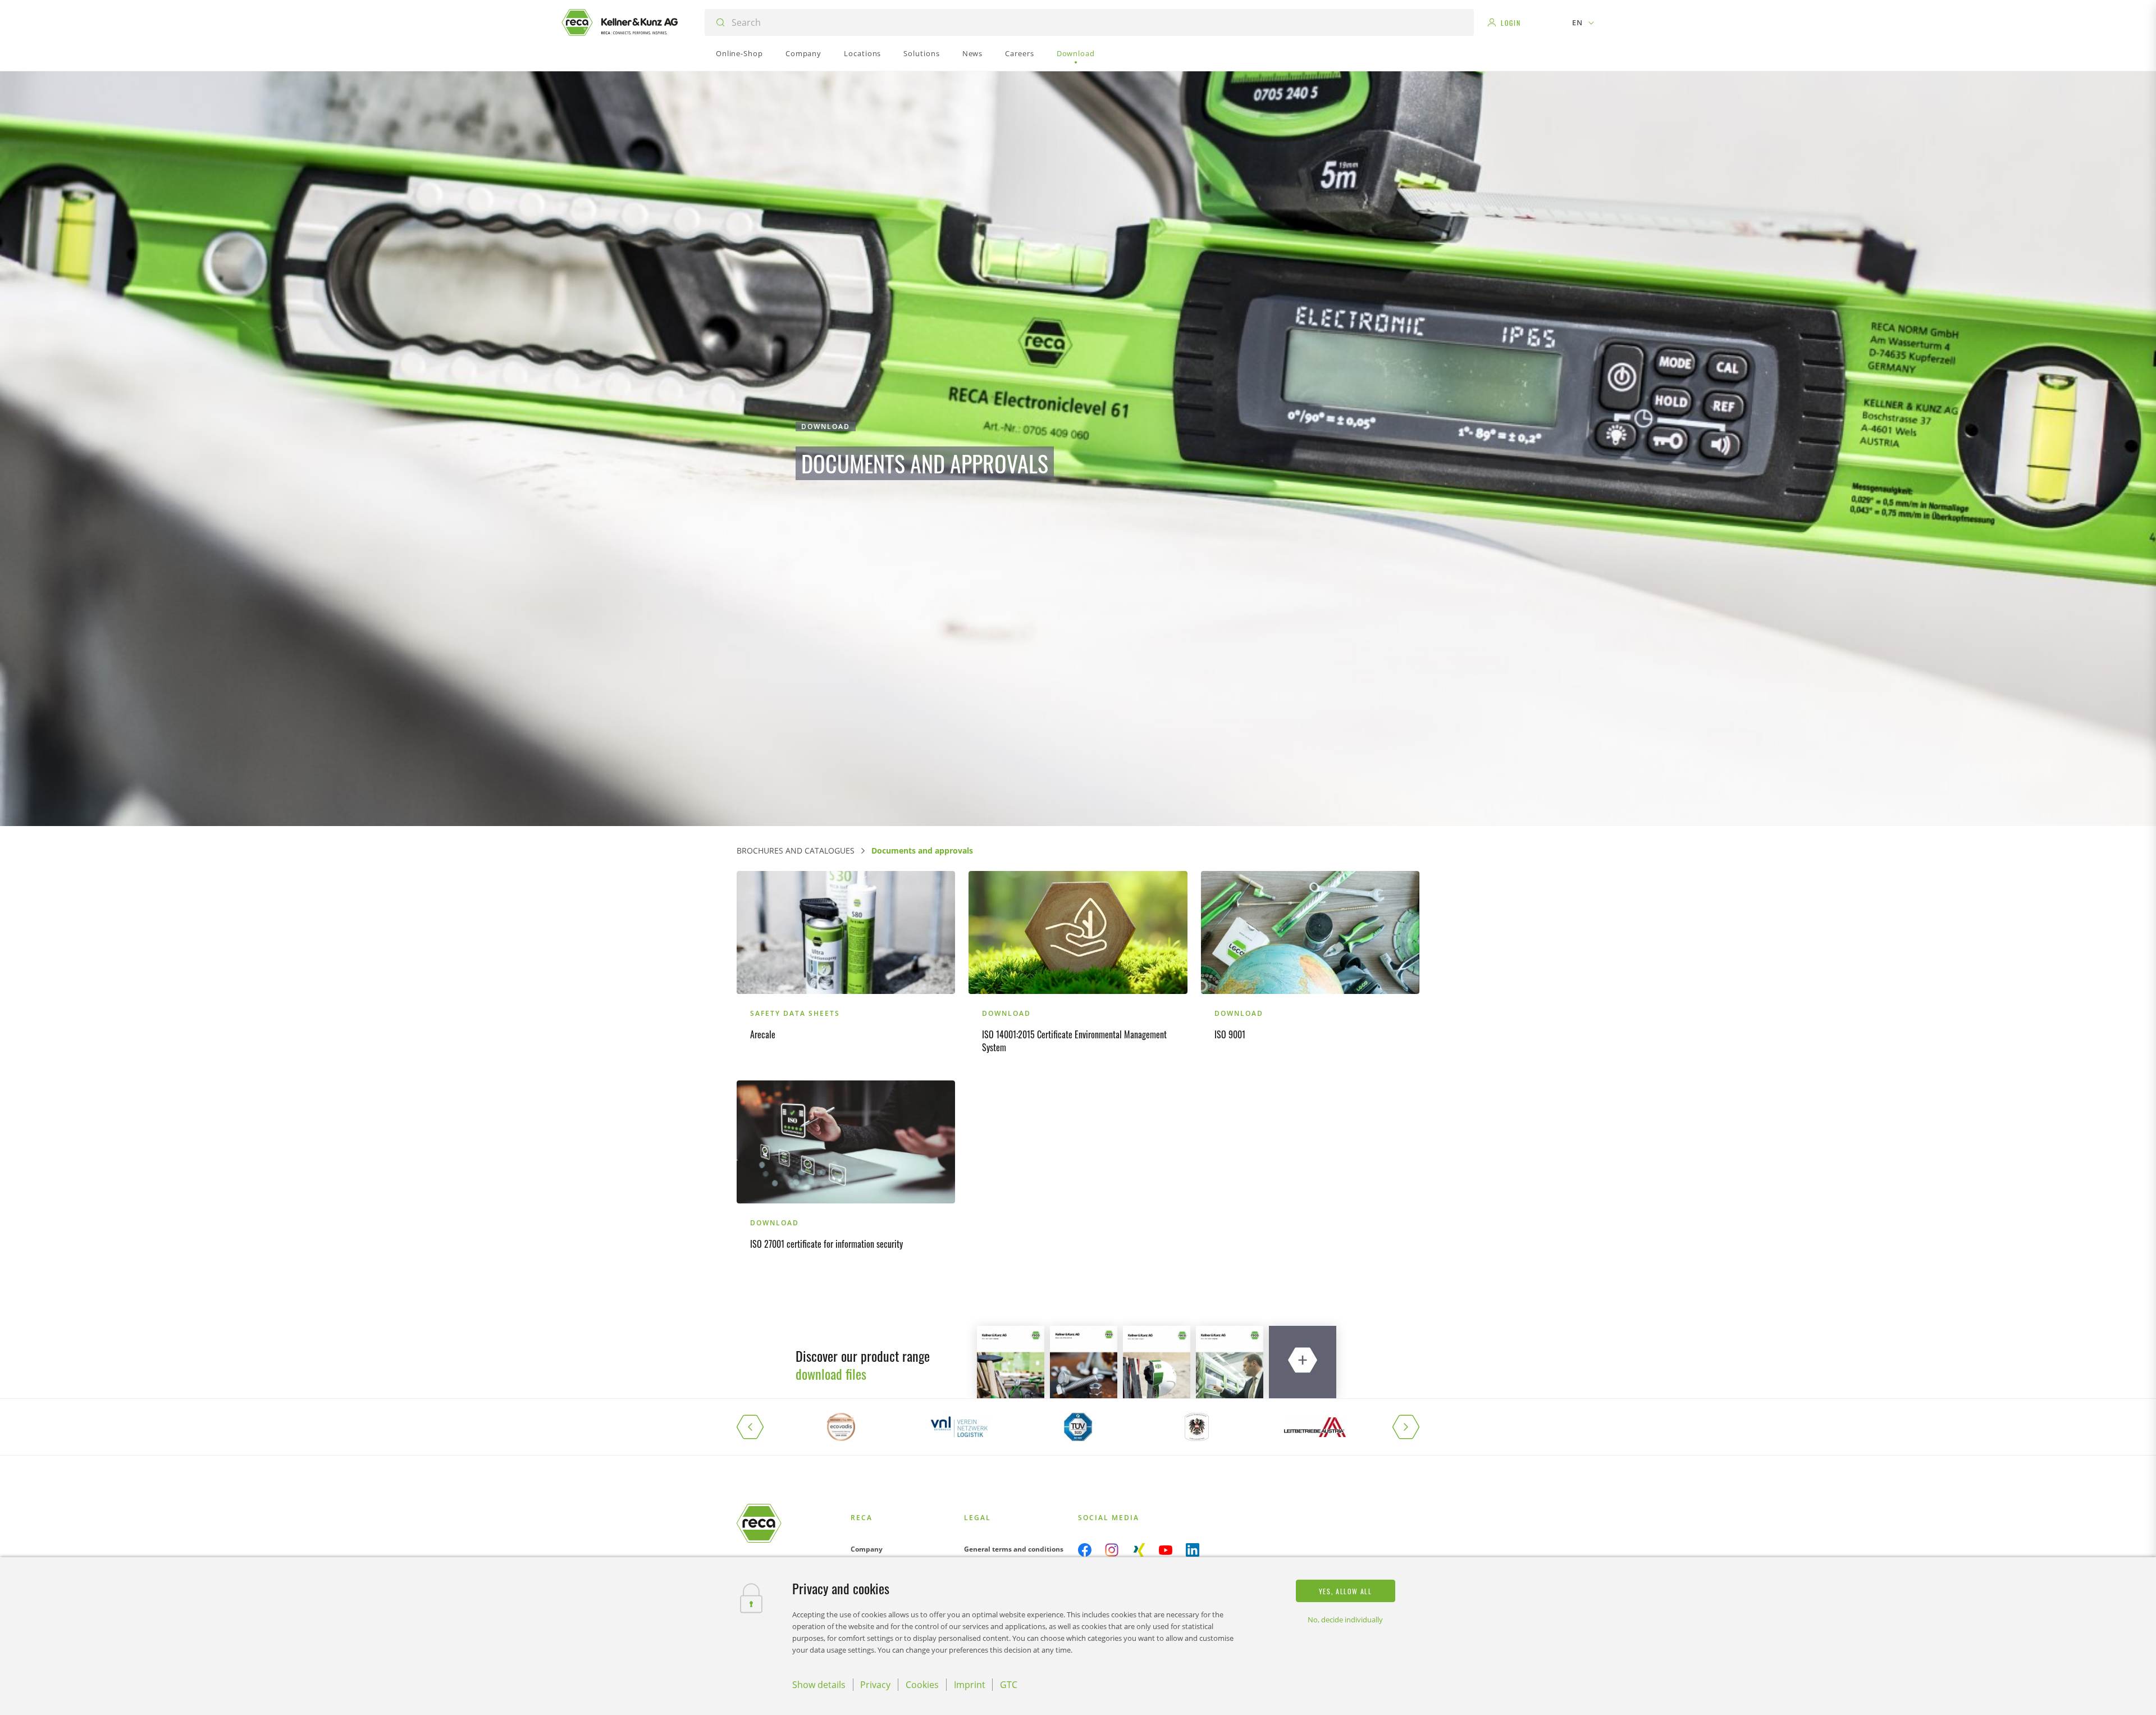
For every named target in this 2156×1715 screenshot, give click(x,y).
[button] (759, 1427)
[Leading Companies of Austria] (1315, 1427)
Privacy (875, 1685)
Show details (819, 1685)
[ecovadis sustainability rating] (841, 1427)
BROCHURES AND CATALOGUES (796, 850)
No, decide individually (1345, 1620)
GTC (1009, 1685)
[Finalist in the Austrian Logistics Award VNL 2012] (959, 1427)
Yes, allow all (1346, 1591)
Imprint (970, 1685)
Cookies (922, 1685)
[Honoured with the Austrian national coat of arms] (1197, 1427)
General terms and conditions (1014, 1549)
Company (867, 1549)
